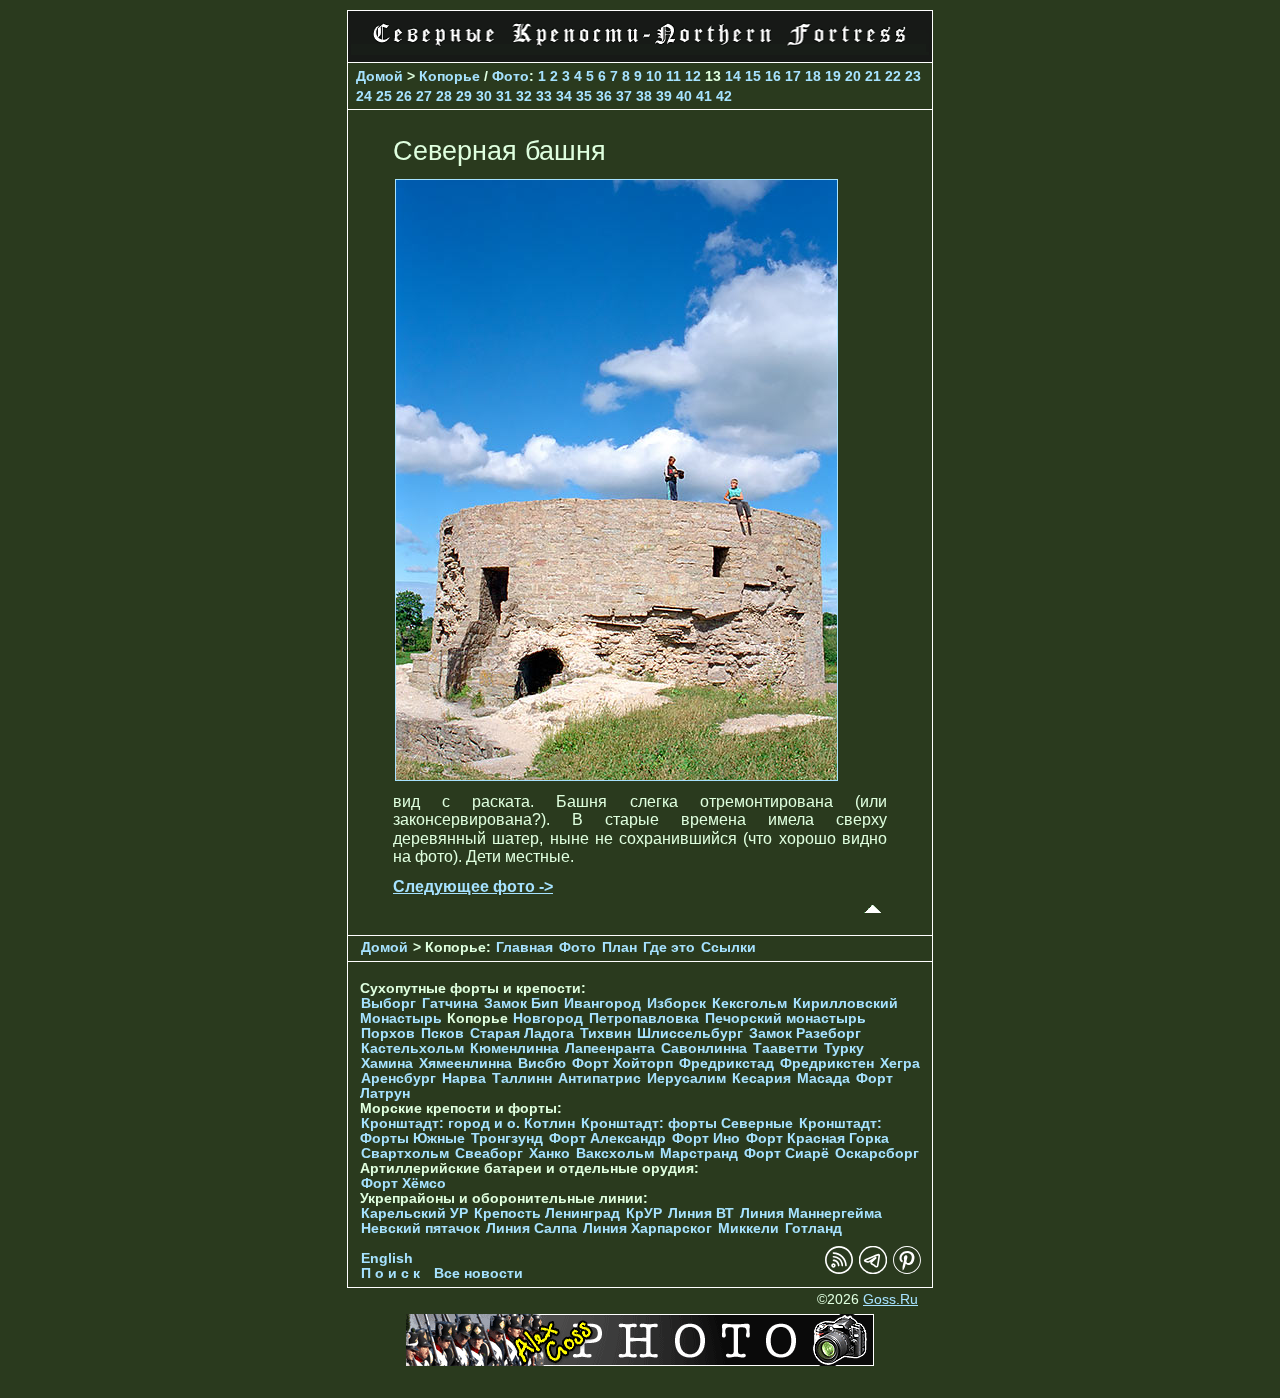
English (387, 1258)
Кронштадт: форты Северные (687, 1123)
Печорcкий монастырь (785, 1018)
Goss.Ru (890, 1299)
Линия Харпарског (647, 1228)
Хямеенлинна (465, 1063)
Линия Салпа (531, 1228)
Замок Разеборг (805, 1033)
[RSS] (839, 1269)
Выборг (388, 1003)
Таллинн (522, 1078)
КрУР (644, 1213)
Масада (823, 1078)
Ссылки (728, 947)
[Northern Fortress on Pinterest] (907, 1269)
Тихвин (605, 1033)
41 (704, 96)
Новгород (548, 1018)
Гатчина (450, 1003)
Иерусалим (686, 1078)
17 (793, 76)
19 (833, 76)
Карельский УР (414, 1213)
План (619, 947)
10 (654, 76)
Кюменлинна (514, 1048)
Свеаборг (489, 1153)
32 (524, 96)
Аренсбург (398, 1078)
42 (724, 96)
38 (644, 96)
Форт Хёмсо (403, 1183)
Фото (510, 76)
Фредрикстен (827, 1063)
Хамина (387, 1063)
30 (484, 96)
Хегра (900, 1063)
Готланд (813, 1228)
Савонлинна (704, 1048)
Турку (844, 1048)
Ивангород (602, 1003)
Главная (524, 947)
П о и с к (390, 1273)
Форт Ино (706, 1138)
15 (753, 76)
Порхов (388, 1033)
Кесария (761, 1078)
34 (564, 96)
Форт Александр (607, 1138)
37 (624, 96)
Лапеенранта (610, 1048)
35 (584, 96)
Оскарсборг (877, 1153)
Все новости (478, 1273)
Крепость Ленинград (547, 1213)
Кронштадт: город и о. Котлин (468, 1123)
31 (504, 96)
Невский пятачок (420, 1228)
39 (664, 96)
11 (673, 76)
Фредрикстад (726, 1063)
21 (873, 76)
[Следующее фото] (616, 775)
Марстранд (699, 1153)
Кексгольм (749, 1003)
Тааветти (785, 1048)
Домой (379, 76)
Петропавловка (644, 1018)
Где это (669, 947)
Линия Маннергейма (811, 1213)
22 (893, 76)
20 (853, 76)
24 (364, 96)
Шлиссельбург (690, 1033)
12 (693, 76)
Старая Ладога (522, 1033)
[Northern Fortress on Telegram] (873, 1269)
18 (813, 76)
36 (604, 96)
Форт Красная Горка (817, 1138)
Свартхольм (405, 1153)
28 (444, 96)
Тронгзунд (507, 1138)
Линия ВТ (701, 1213)
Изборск (676, 1003)
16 (773, 76)
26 (404, 96)
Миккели (748, 1228)
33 (544, 96)
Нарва (464, 1078)
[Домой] (640, 49)
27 (424, 96)
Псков (442, 1033)
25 (384, 96)
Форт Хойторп (622, 1063)
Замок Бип (521, 1003)
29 (464, 96)
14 (733, 76)
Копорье (449, 76)
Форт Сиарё (786, 1153)
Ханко (549, 1153)
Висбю (542, 1063)
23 (913, 76)
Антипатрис (599, 1078)
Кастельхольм (412, 1048)
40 (684, 96)
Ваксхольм (615, 1153)
